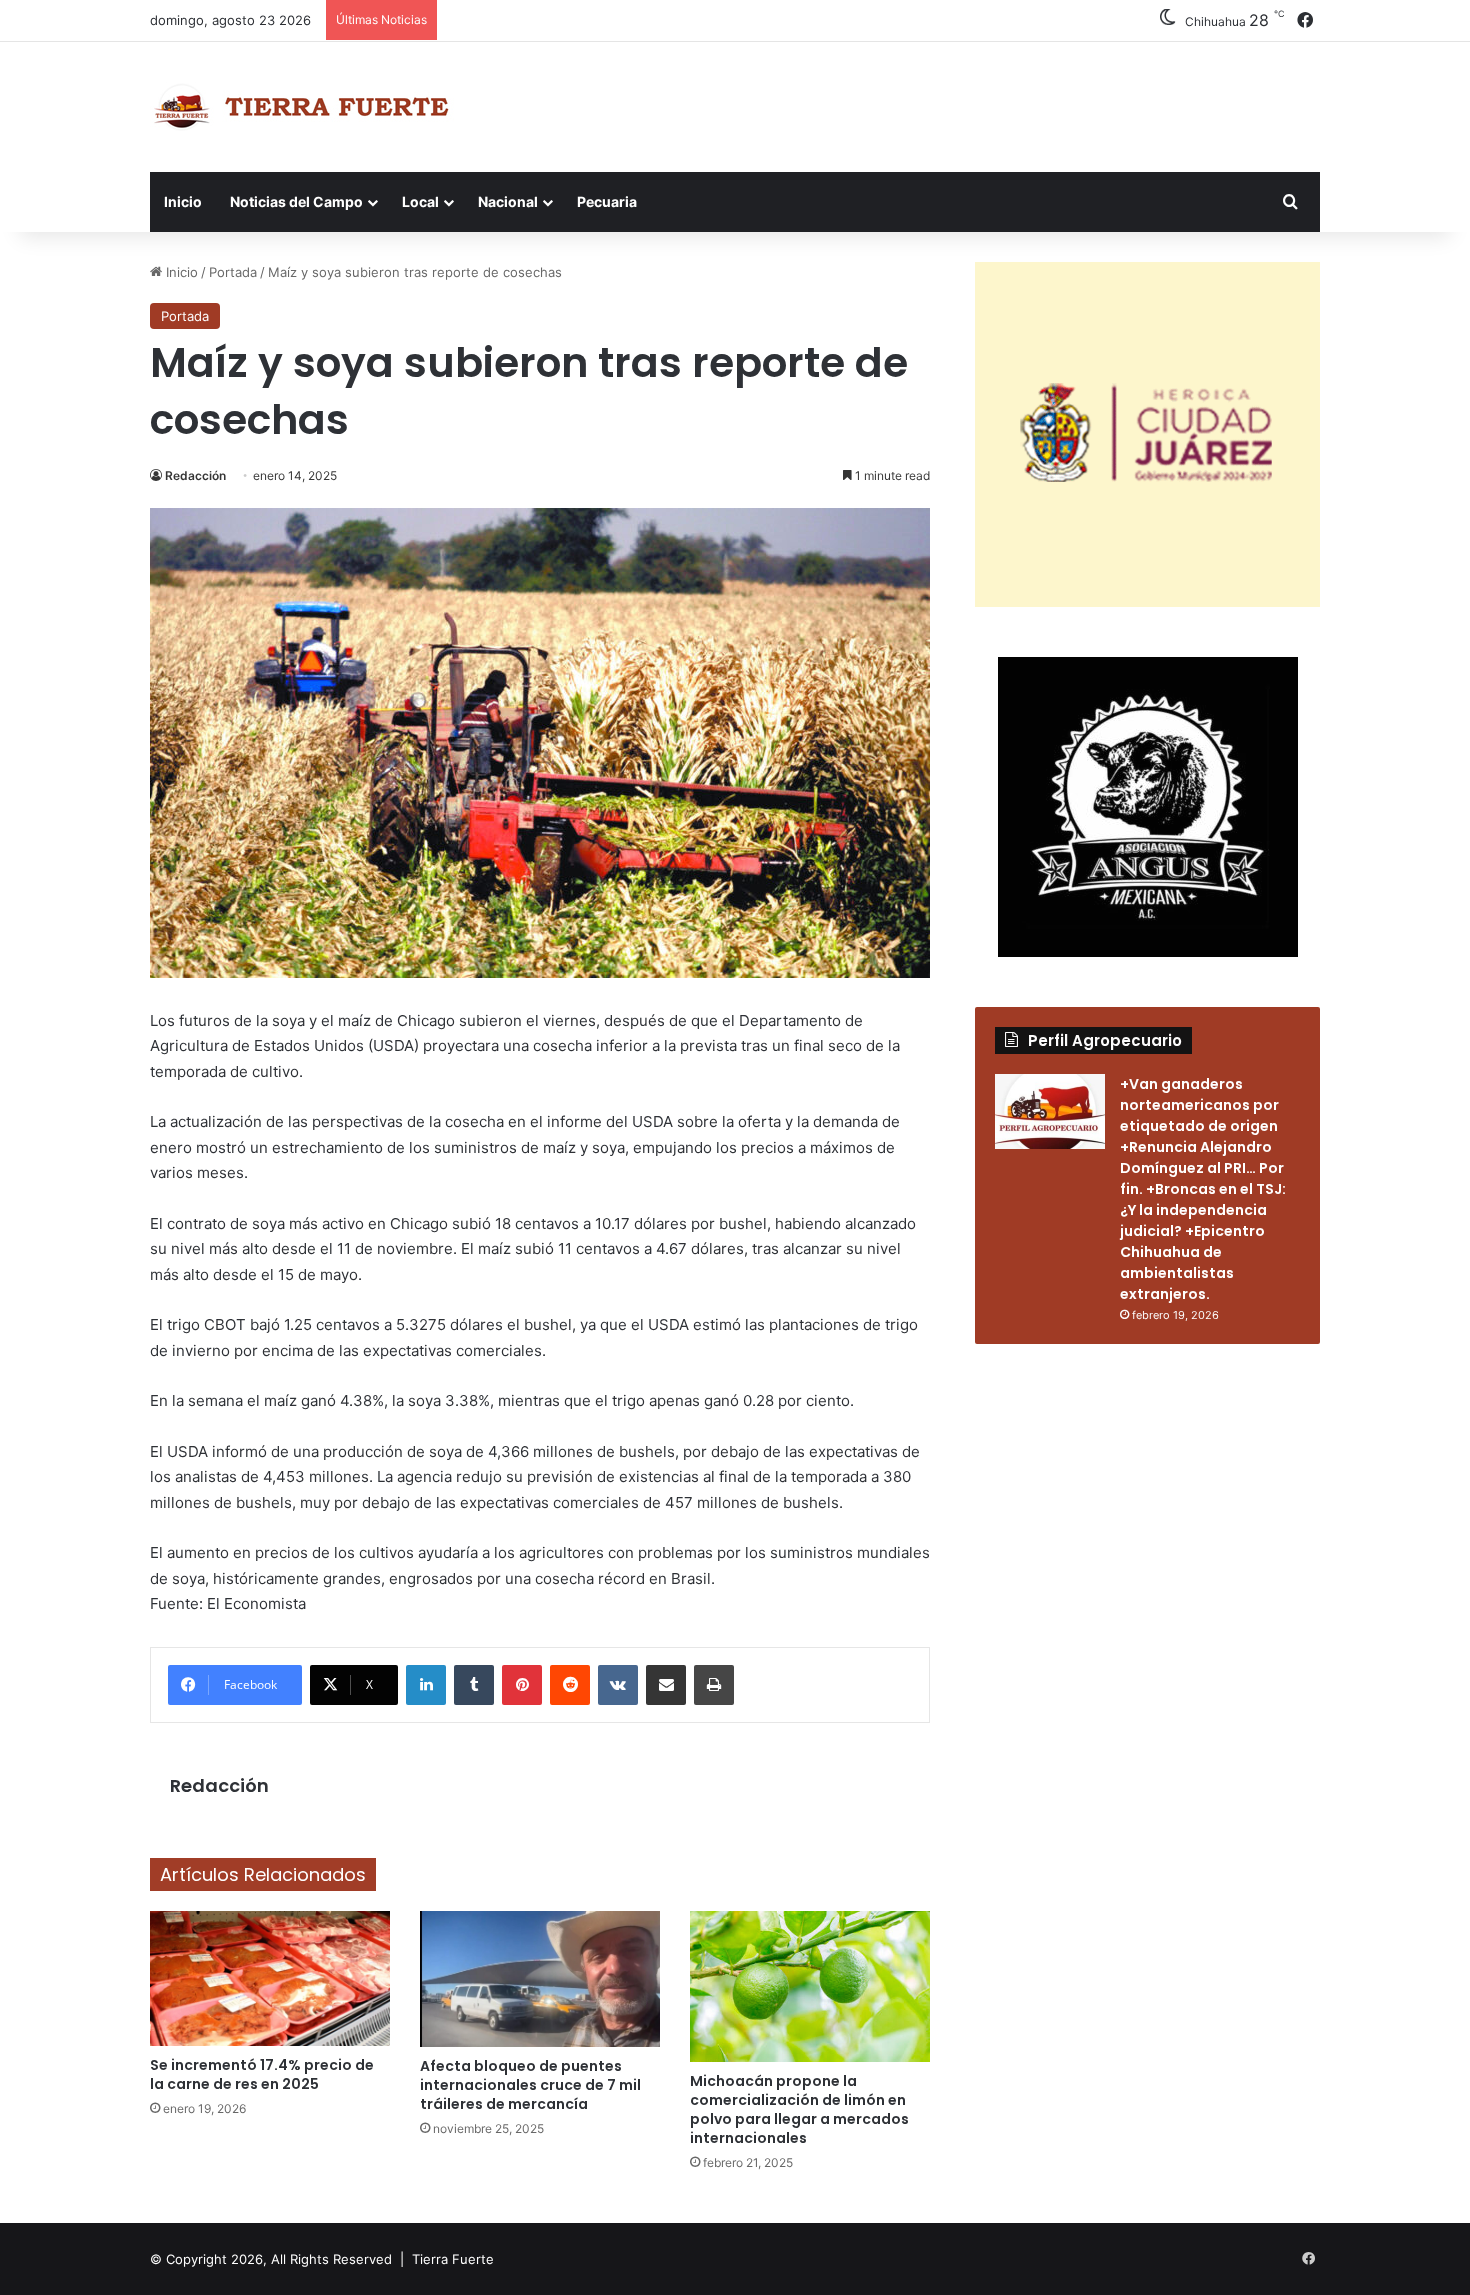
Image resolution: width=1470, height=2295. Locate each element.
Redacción (195, 475)
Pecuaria (607, 201)
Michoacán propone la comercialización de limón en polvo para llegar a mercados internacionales (799, 2109)
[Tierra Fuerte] (305, 107)
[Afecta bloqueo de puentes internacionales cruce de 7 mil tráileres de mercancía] (540, 1979)
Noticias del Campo (296, 201)
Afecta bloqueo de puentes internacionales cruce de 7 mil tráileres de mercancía (530, 2085)
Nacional (508, 201)
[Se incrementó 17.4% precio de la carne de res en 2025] (270, 1978)
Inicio (183, 201)
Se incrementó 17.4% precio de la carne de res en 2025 (262, 2074)
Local (420, 201)
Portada (233, 272)
